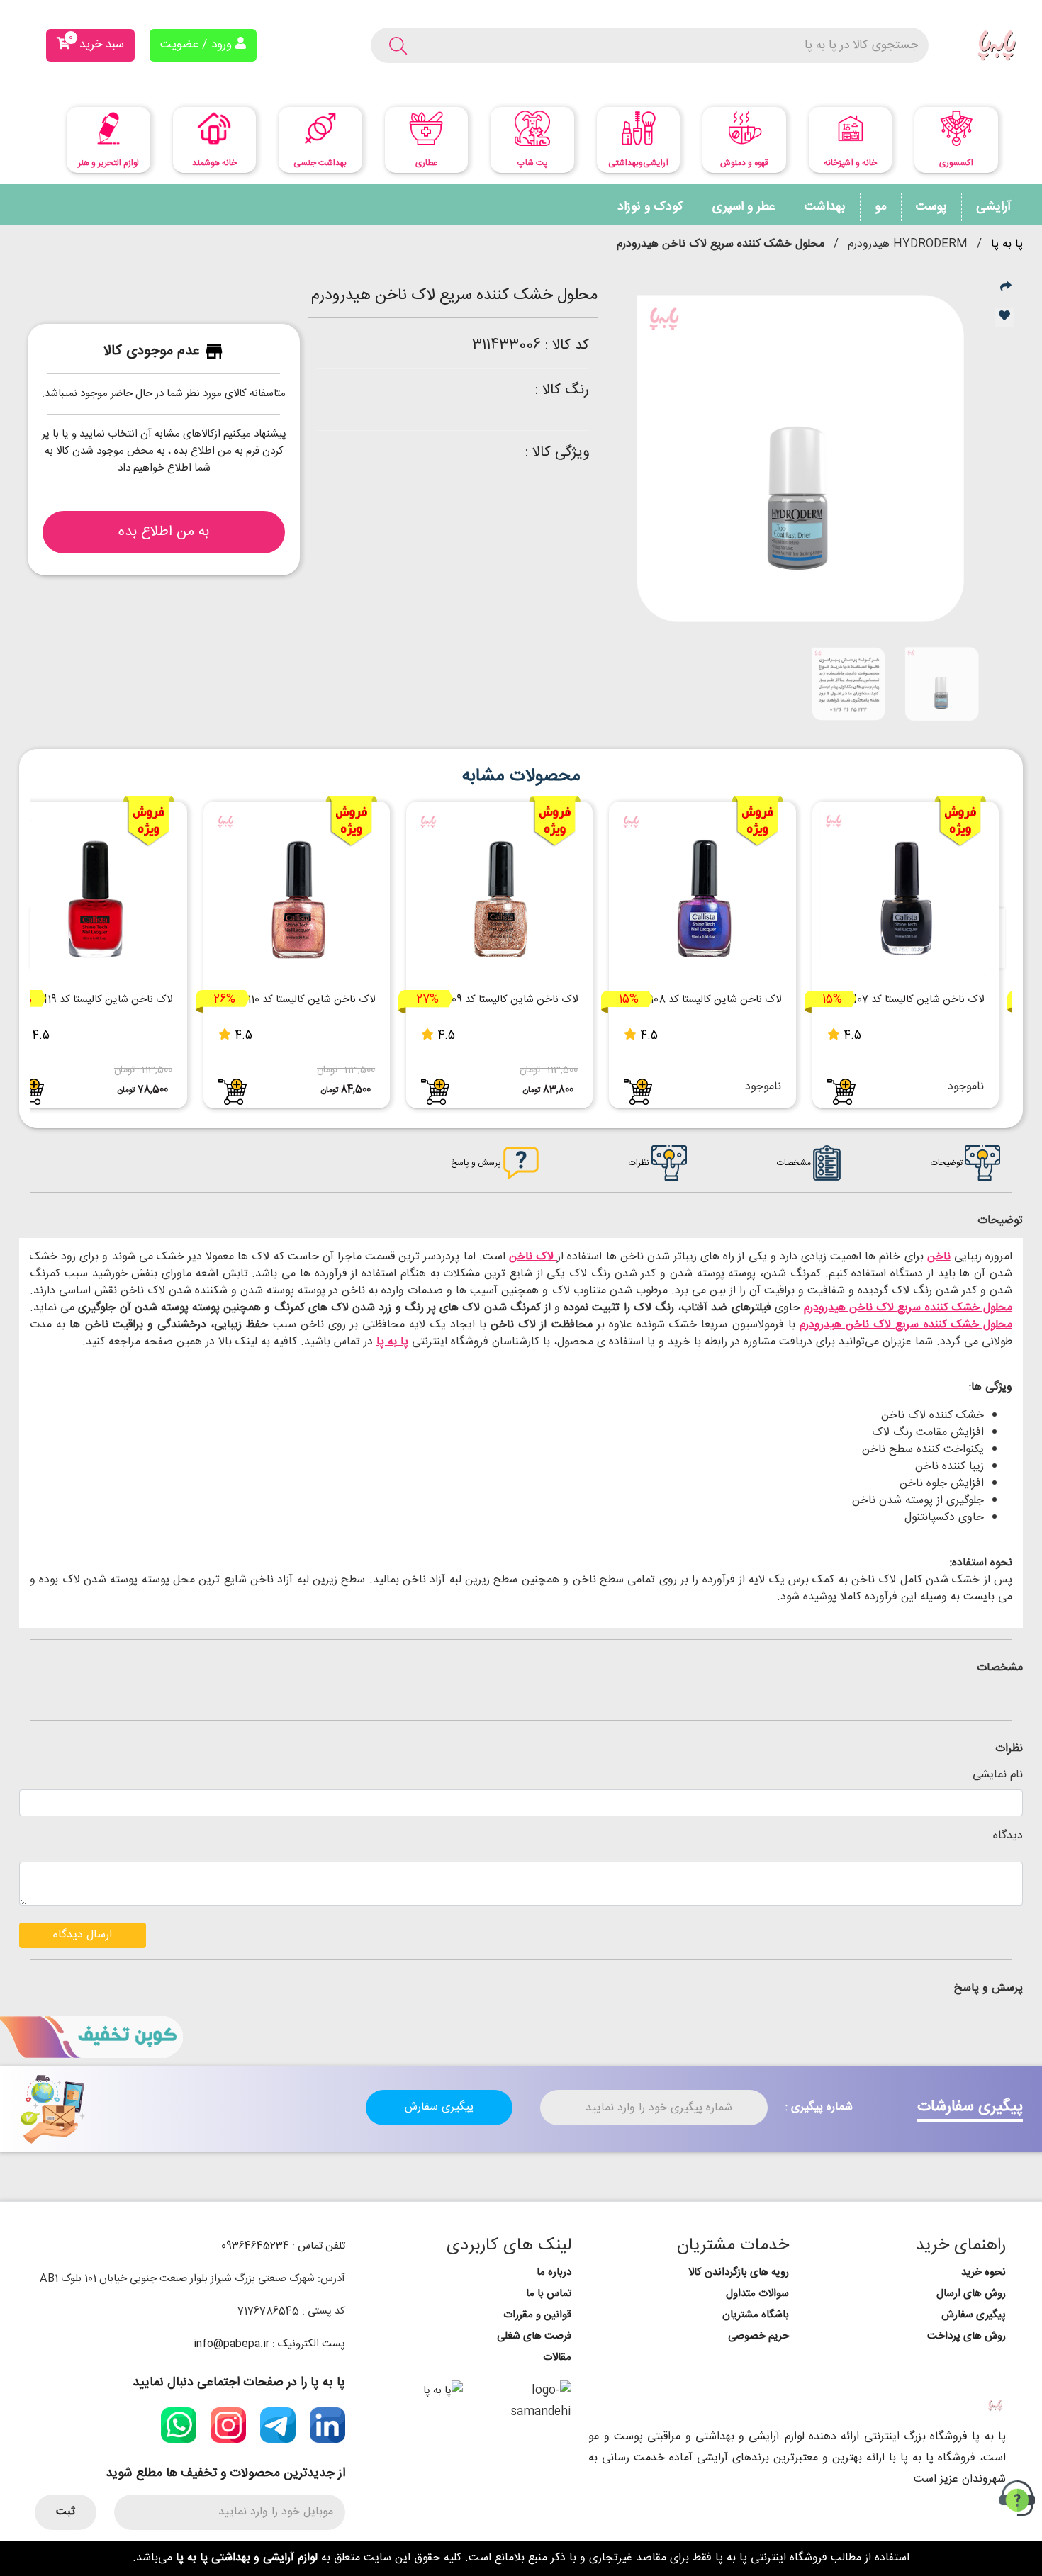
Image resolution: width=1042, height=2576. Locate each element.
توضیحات (948, 1163)
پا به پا (1007, 244)
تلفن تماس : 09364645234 (283, 2246)
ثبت (66, 2512)
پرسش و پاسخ (477, 1163)
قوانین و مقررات (537, 2315)
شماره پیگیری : (819, 2108)
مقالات (557, 2357)
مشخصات (795, 1163)
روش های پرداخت (967, 2336)
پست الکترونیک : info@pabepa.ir (269, 2344)
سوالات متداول (757, 2294)
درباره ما (554, 2272)
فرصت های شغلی (534, 2336)
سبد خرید (96, 43)
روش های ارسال (971, 2294)
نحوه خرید (984, 2272)
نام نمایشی (998, 1775)
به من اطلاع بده (164, 532)
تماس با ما (549, 2294)
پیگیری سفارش (439, 2107)
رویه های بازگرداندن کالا (739, 2272)
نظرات (640, 1163)
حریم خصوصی (758, 2336)
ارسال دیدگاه (83, 1935)
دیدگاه (1008, 1836)
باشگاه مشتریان (756, 2315)
